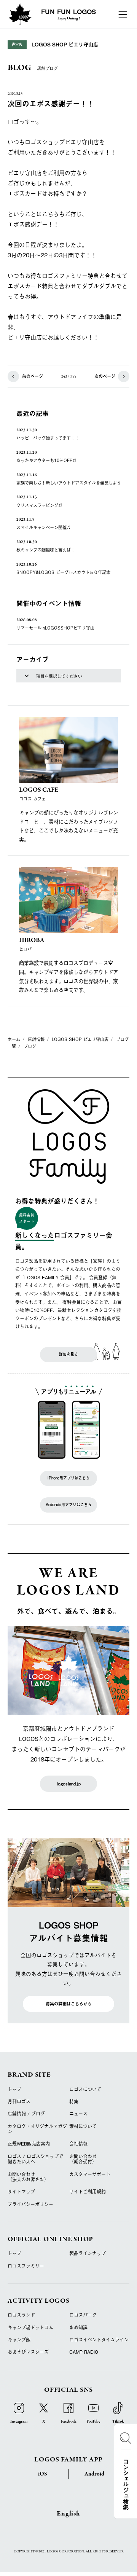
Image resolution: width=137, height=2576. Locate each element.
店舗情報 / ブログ (26, 2114)
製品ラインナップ (88, 2253)
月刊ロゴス (19, 2101)
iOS (43, 2474)
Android (94, 2474)
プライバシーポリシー (30, 2204)
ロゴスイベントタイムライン (99, 2340)
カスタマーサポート (90, 2174)
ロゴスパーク (83, 2315)
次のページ (105, 376)
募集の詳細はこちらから (69, 2004)
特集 (74, 2101)
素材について (83, 2126)
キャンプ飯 (19, 2340)
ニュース (78, 2114)
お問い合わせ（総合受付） (83, 2159)
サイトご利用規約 (88, 2192)
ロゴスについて (85, 2089)
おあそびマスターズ (28, 2352)
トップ (14, 2089)
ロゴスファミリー (26, 2266)
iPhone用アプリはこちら (69, 1478)
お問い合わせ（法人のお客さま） (28, 2177)
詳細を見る (68, 1354)
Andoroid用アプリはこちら (69, 1505)
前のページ (33, 376)
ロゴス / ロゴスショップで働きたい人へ (35, 2159)
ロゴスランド (21, 2315)
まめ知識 (78, 2327)
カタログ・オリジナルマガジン (37, 2129)
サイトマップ (21, 2192)
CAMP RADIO (84, 2352)
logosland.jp (69, 1784)
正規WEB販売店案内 (29, 2144)
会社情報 (78, 2144)
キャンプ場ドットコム (30, 2327)
